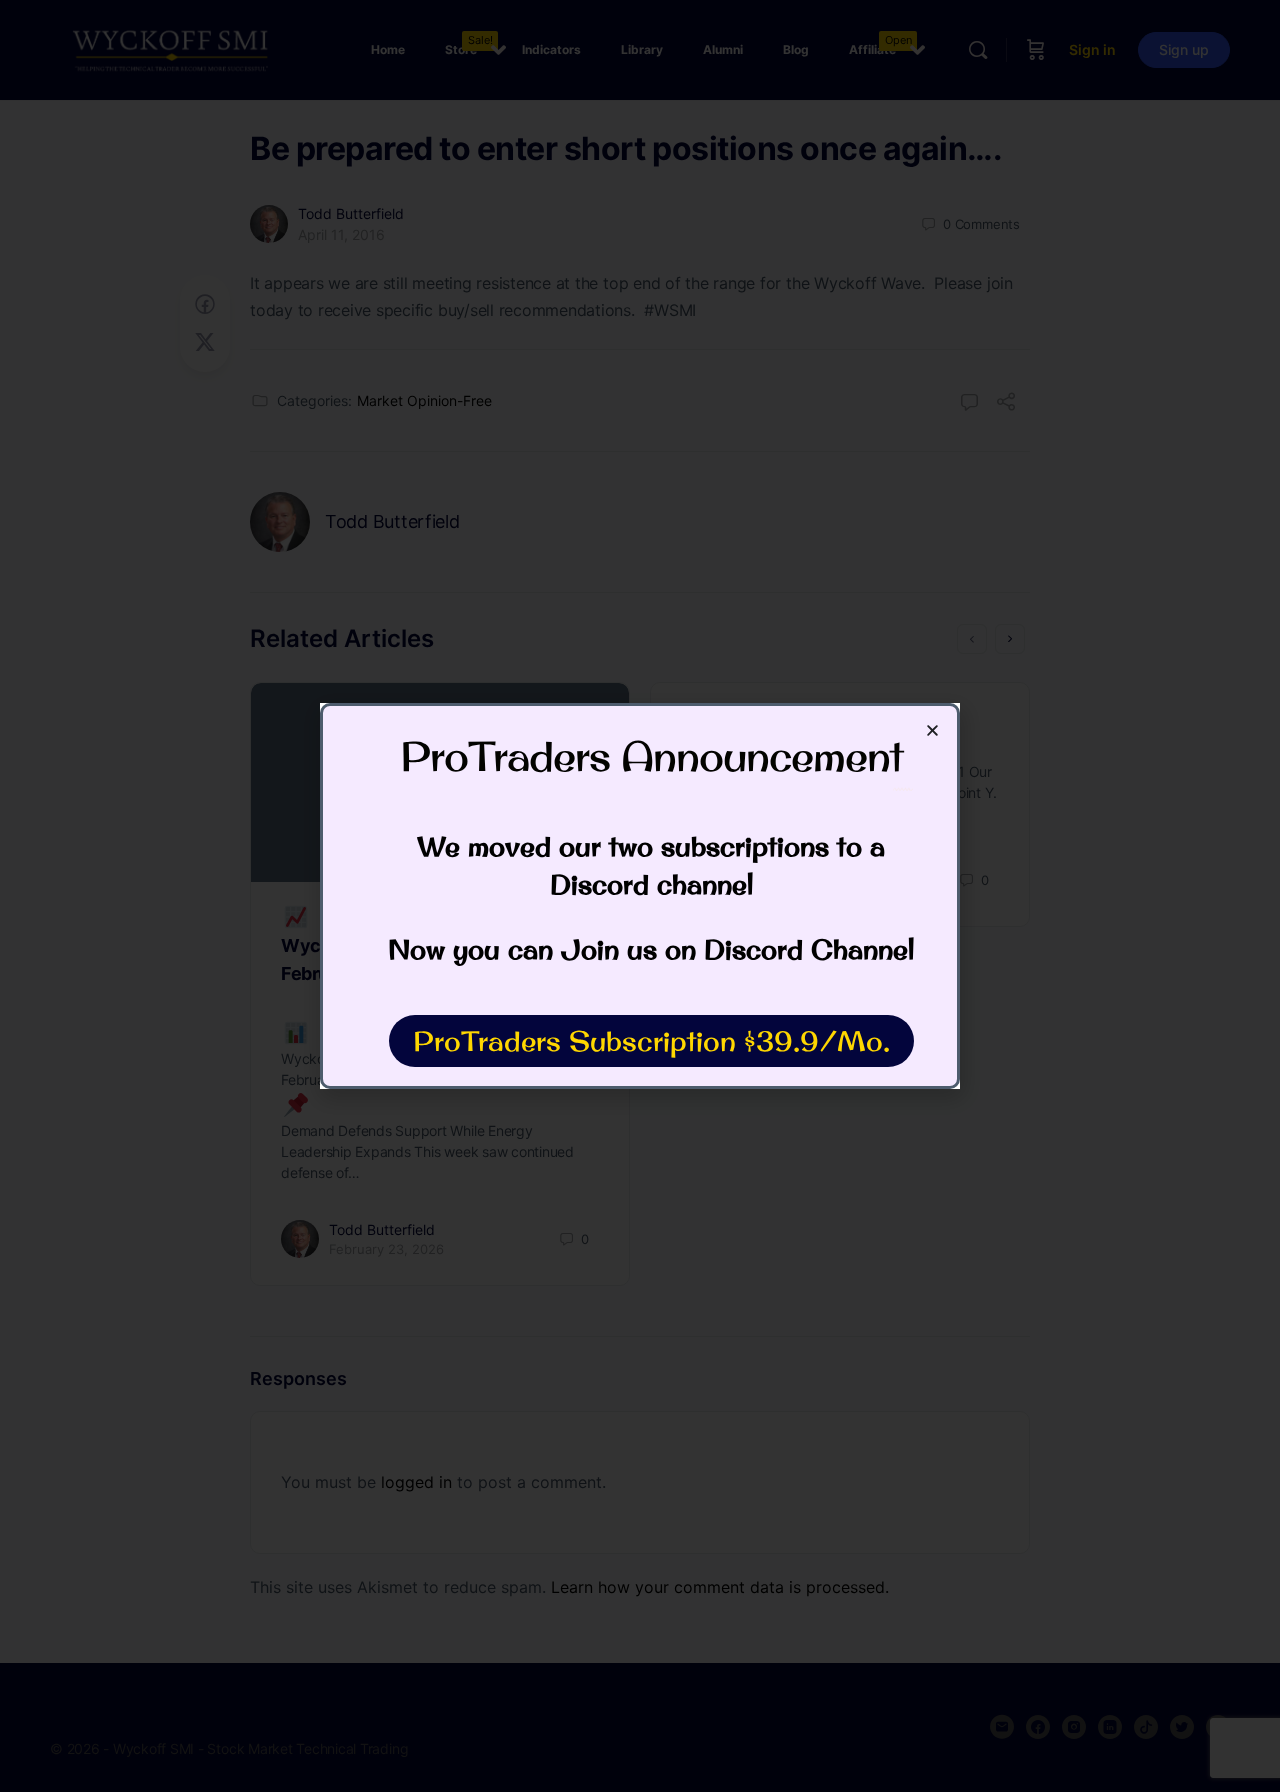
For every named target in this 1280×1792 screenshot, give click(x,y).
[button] (932, 730)
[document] (640, 896)
